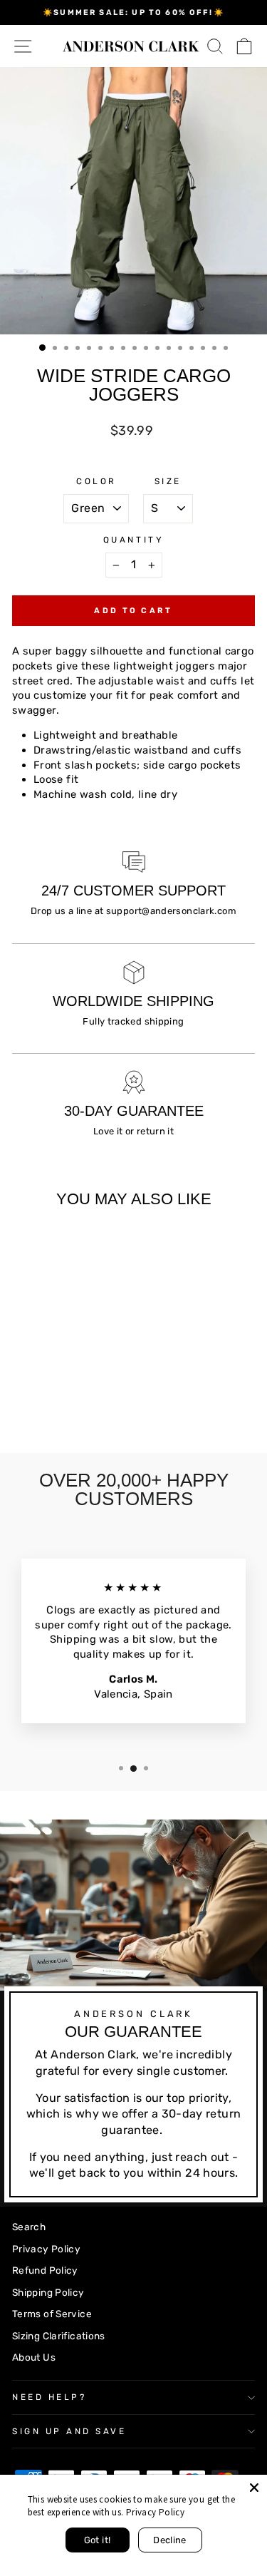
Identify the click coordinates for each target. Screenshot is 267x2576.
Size (168, 481)
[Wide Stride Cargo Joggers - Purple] (20, 1404)
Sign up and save (69, 2431)
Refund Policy (45, 2270)
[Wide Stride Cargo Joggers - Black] (53, 1391)
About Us (34, 2357)
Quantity (133, 540)
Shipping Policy (48, 2292)
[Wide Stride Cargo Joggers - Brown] (86, 1391)
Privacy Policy (46, 2249)
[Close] (254, 2488)
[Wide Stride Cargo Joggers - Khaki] (37, 1391)
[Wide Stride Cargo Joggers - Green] (20, 1391)
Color (96, 481)
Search (29, 2227)
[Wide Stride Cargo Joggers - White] (69, 1391)
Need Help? (49, 2397)
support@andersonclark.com (171, 911)
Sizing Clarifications (59, 2336)
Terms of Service (52, 2314)
